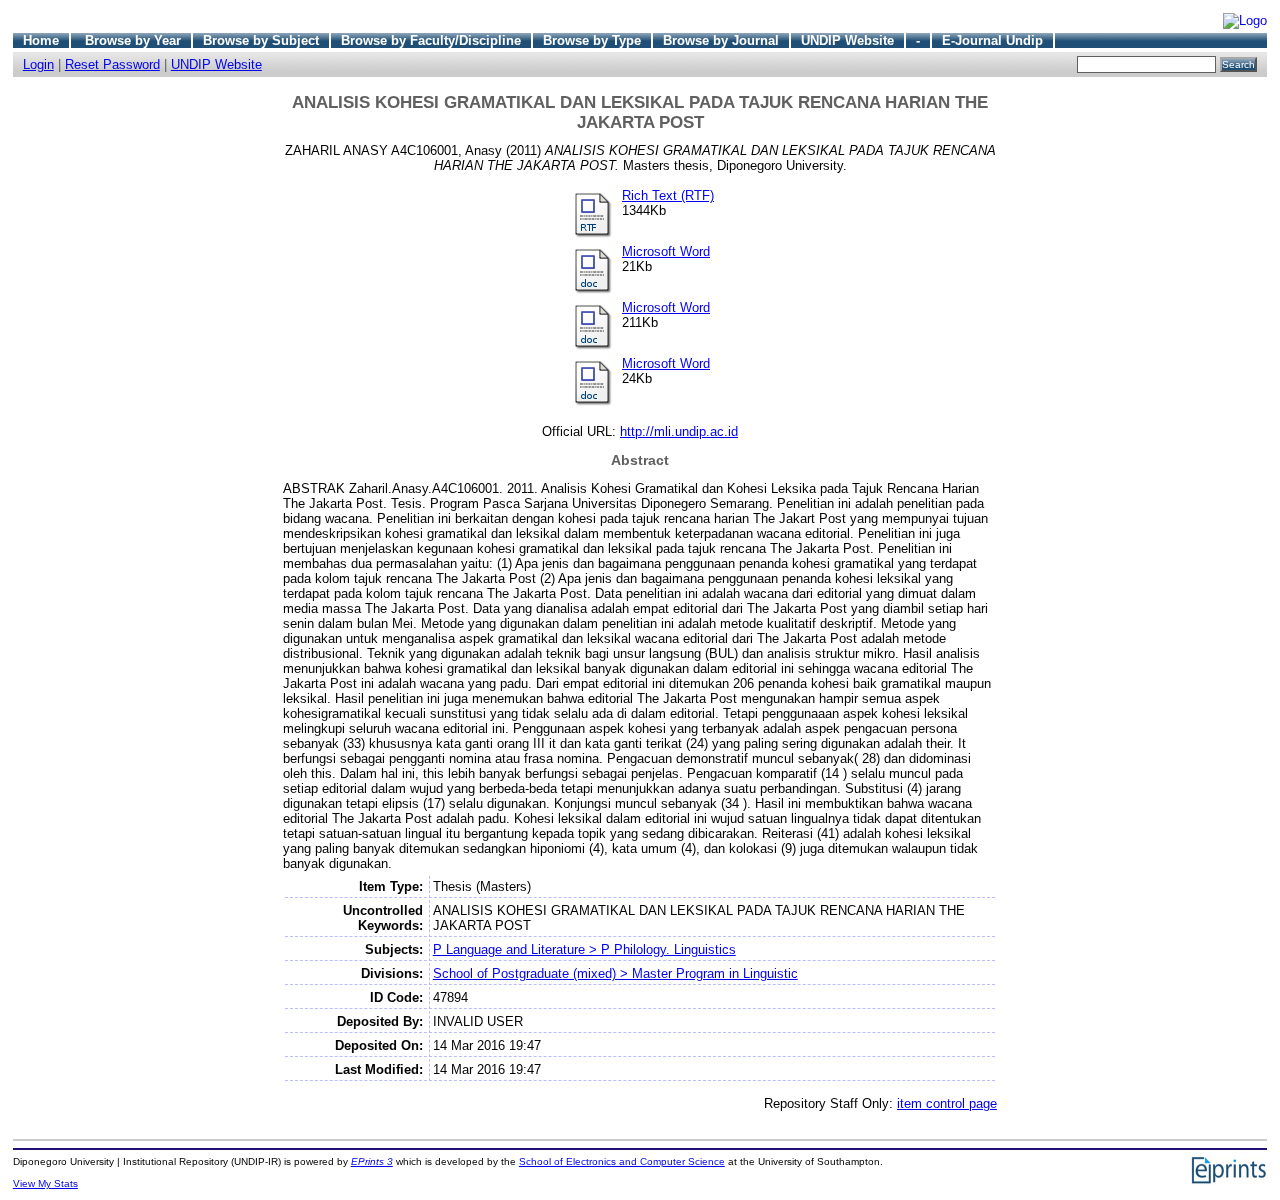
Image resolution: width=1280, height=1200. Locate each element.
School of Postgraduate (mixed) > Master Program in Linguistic (615, 973)
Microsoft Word (666, 251)
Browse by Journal (721, 40)
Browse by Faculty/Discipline (431, 40)
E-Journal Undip (992, 40)
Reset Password (112, 64)
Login (38, 64)
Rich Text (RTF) (668, 195)
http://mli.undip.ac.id (679, 431)
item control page (947, 1103)
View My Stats (45, 1183)
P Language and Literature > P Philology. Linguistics (584, 949)
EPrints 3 (372, 1161)
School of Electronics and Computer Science (622, 1161)
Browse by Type (592, 40)
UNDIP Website (847, 40)
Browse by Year (133, 40)
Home (41, 40)
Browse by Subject (261, 40)
